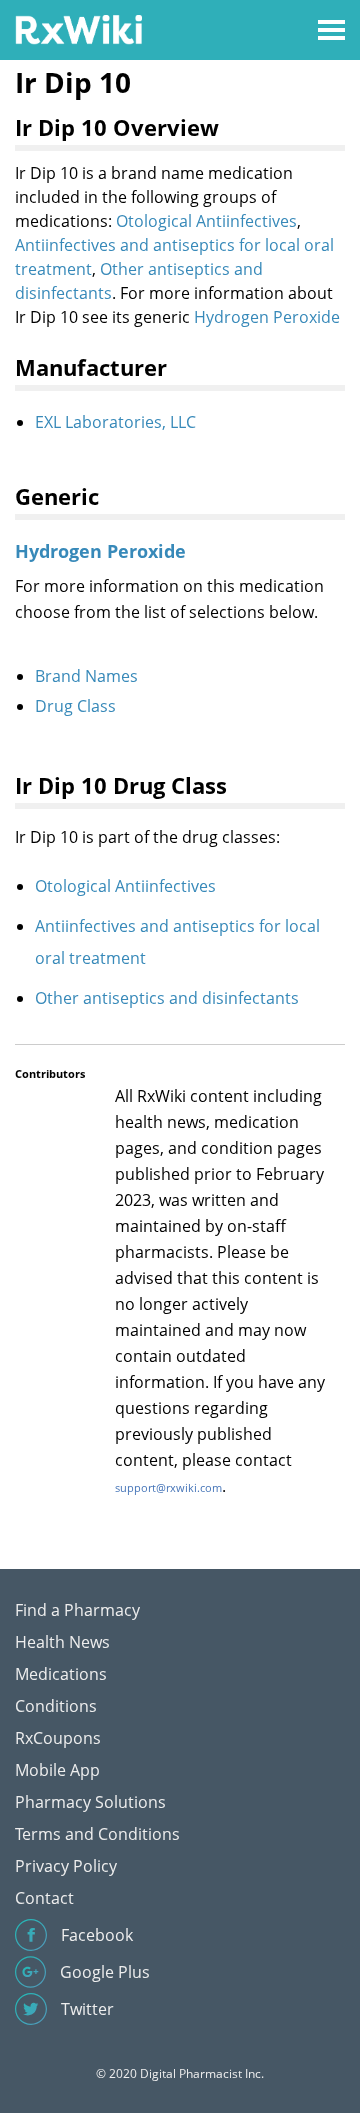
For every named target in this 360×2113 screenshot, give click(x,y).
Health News (62, 1642)
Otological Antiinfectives (206, 221)
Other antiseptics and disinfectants (167, 998)
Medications (61, 1674)
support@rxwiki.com (168, 1487)
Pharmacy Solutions (90, 1802)
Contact (44, 1898)
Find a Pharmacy (77, 1610)
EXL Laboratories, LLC (115, 422)
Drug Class (75, 706)
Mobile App (57, 1770)
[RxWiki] (78, 28)
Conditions (56, 1706)
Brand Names (86, 676)
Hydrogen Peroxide (267, 317)
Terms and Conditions (97, 1834)
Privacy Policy (66, 1866)
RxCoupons (58, 1738)
